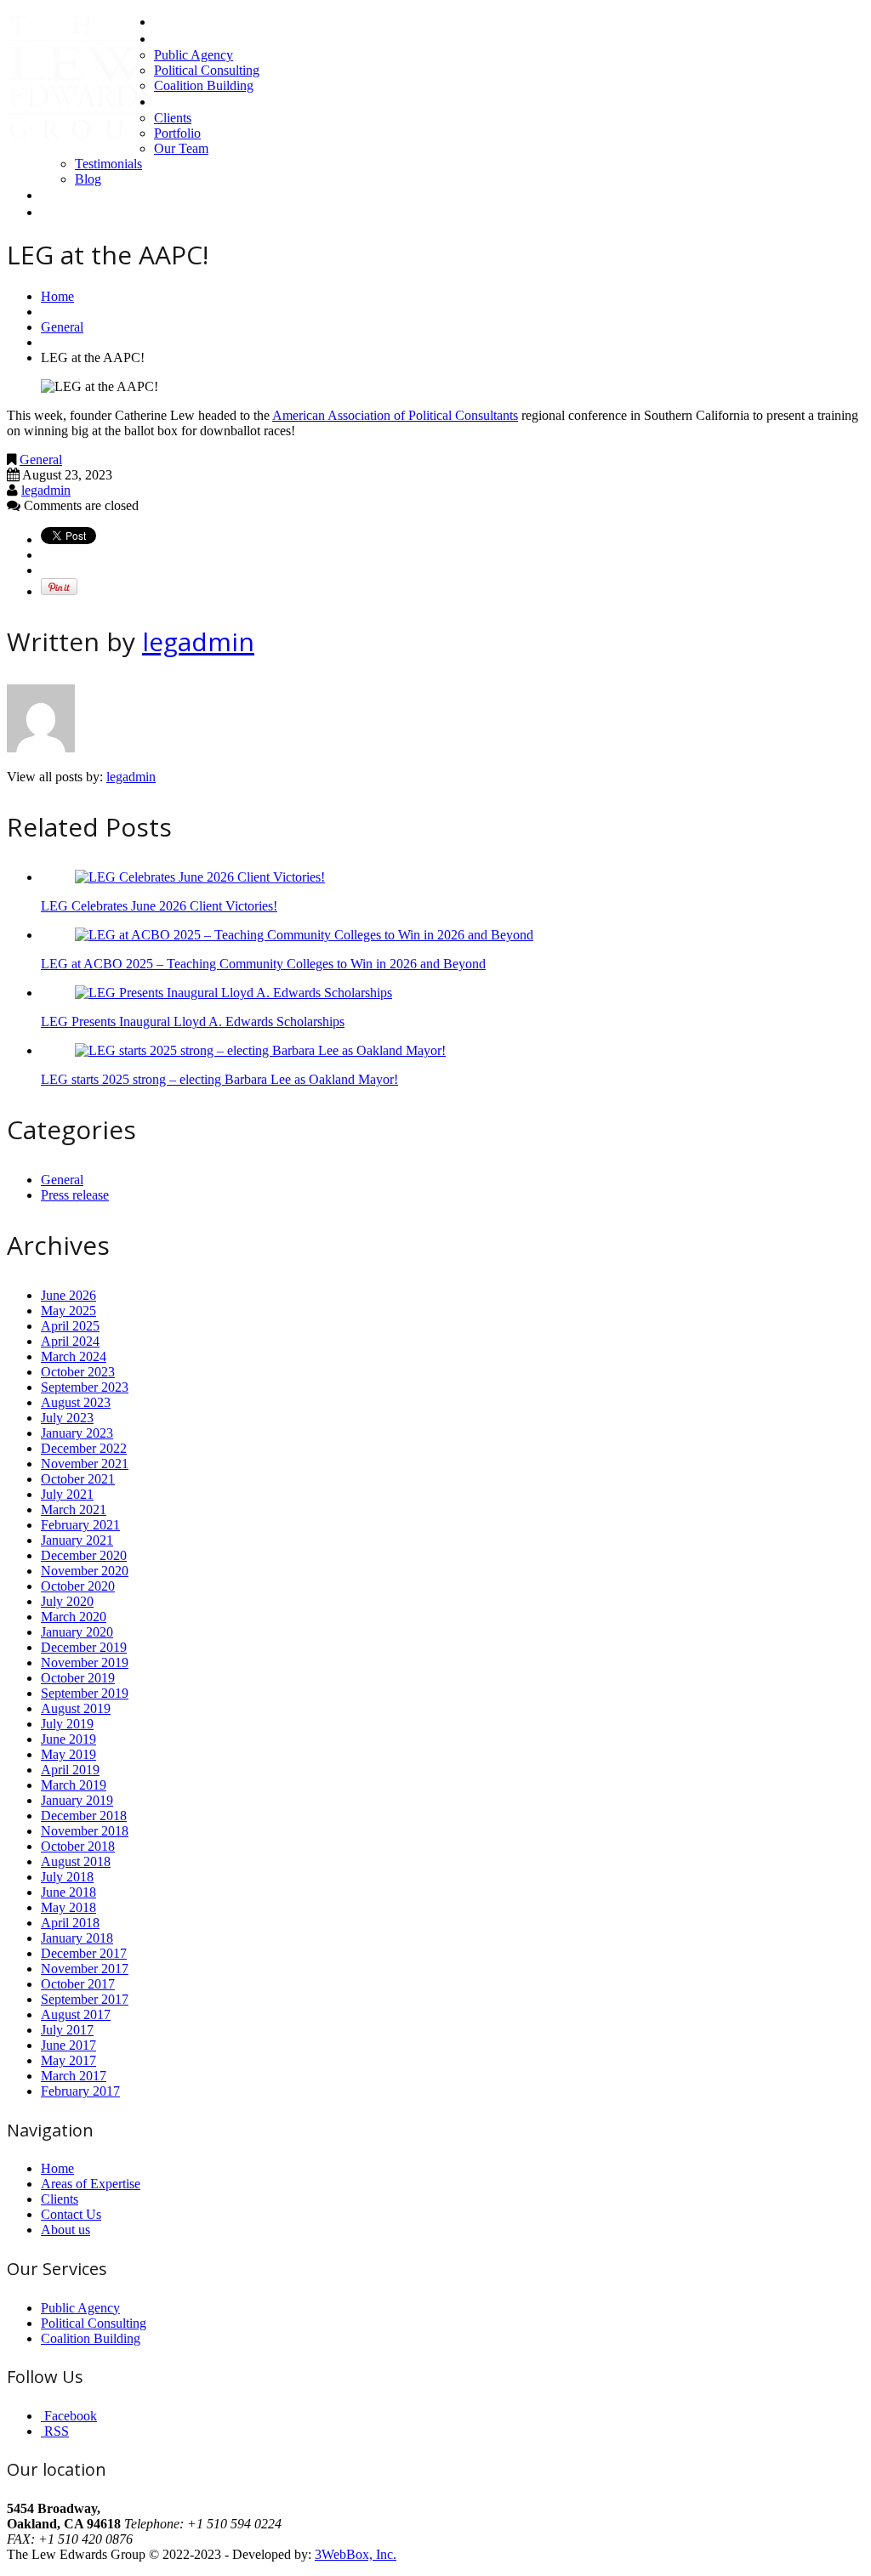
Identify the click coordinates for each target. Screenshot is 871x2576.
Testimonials (108, 164)
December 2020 (84, 1555)
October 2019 (78, 1678)
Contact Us (71, 195)
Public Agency (194, 55)
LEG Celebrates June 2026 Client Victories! (159, 906)
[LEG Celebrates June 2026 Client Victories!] (200, 877)
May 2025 (68, 1311)
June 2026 (68, 1295)
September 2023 (85, 1387)
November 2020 (85, 1571)
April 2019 (70, 1770)
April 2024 (70, 1341)
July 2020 (67, 1601)
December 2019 (84, 1647)
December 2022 (84, 1448)
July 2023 (67, 1418)
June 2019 (68, 1739)
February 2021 (80, 1525)
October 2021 (78, 1479)
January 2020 (77, 1632)
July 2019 (67, 1724)
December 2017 (84, 1953)
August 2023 (76, 1402)
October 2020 (78, 1586)
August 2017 (76, 2014)
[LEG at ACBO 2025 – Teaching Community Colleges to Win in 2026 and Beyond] (304, 935)
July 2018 (67, 1877)
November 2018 (85, 1831)
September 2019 (85, 1693)
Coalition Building (204, 85)
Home (171, 22)
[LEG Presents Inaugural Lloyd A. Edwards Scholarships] (233, 993)
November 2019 (85, 1662)
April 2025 (70, 1326)
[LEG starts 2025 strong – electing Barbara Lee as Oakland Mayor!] (260, 1050)
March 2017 (74, 2076)
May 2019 (68, 1754)
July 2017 (67, 2030)
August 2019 (76, 1708)
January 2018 (77, 1938)
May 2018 (68, 1907)
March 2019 (74, 1785)
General (62, 327)
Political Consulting (207, 70)
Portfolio (177, 133)
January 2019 (77, 1800)
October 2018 (78, 1846)
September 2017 (85, 1999)
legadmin (46, 490)
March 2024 (74, 1356)
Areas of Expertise (204, 39)
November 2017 (85, 1969)
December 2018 (84, 1816)
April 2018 (70, 1923)
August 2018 (76, 1861)
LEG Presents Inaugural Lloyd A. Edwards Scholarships (193, 1021)
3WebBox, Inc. (356, 2554)
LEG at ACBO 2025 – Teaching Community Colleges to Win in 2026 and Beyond (263, 964)
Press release (75, 1195)
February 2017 (80, 2091)
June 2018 (68, 1892)
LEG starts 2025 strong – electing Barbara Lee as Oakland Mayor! (219, 1079)
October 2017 (78, 1984)
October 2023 (78, 1372)
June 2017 (68, 2045)
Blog (88, 179)
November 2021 (85, 1464)
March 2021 (74, 1509)
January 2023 (77, 1433)
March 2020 (74, 1617)
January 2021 (77, 1540)
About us (179, 102)
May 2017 (68, 2060)
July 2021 (67, 1494)
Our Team (181, 148)
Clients (173, 118)
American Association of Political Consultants (395, 415)
